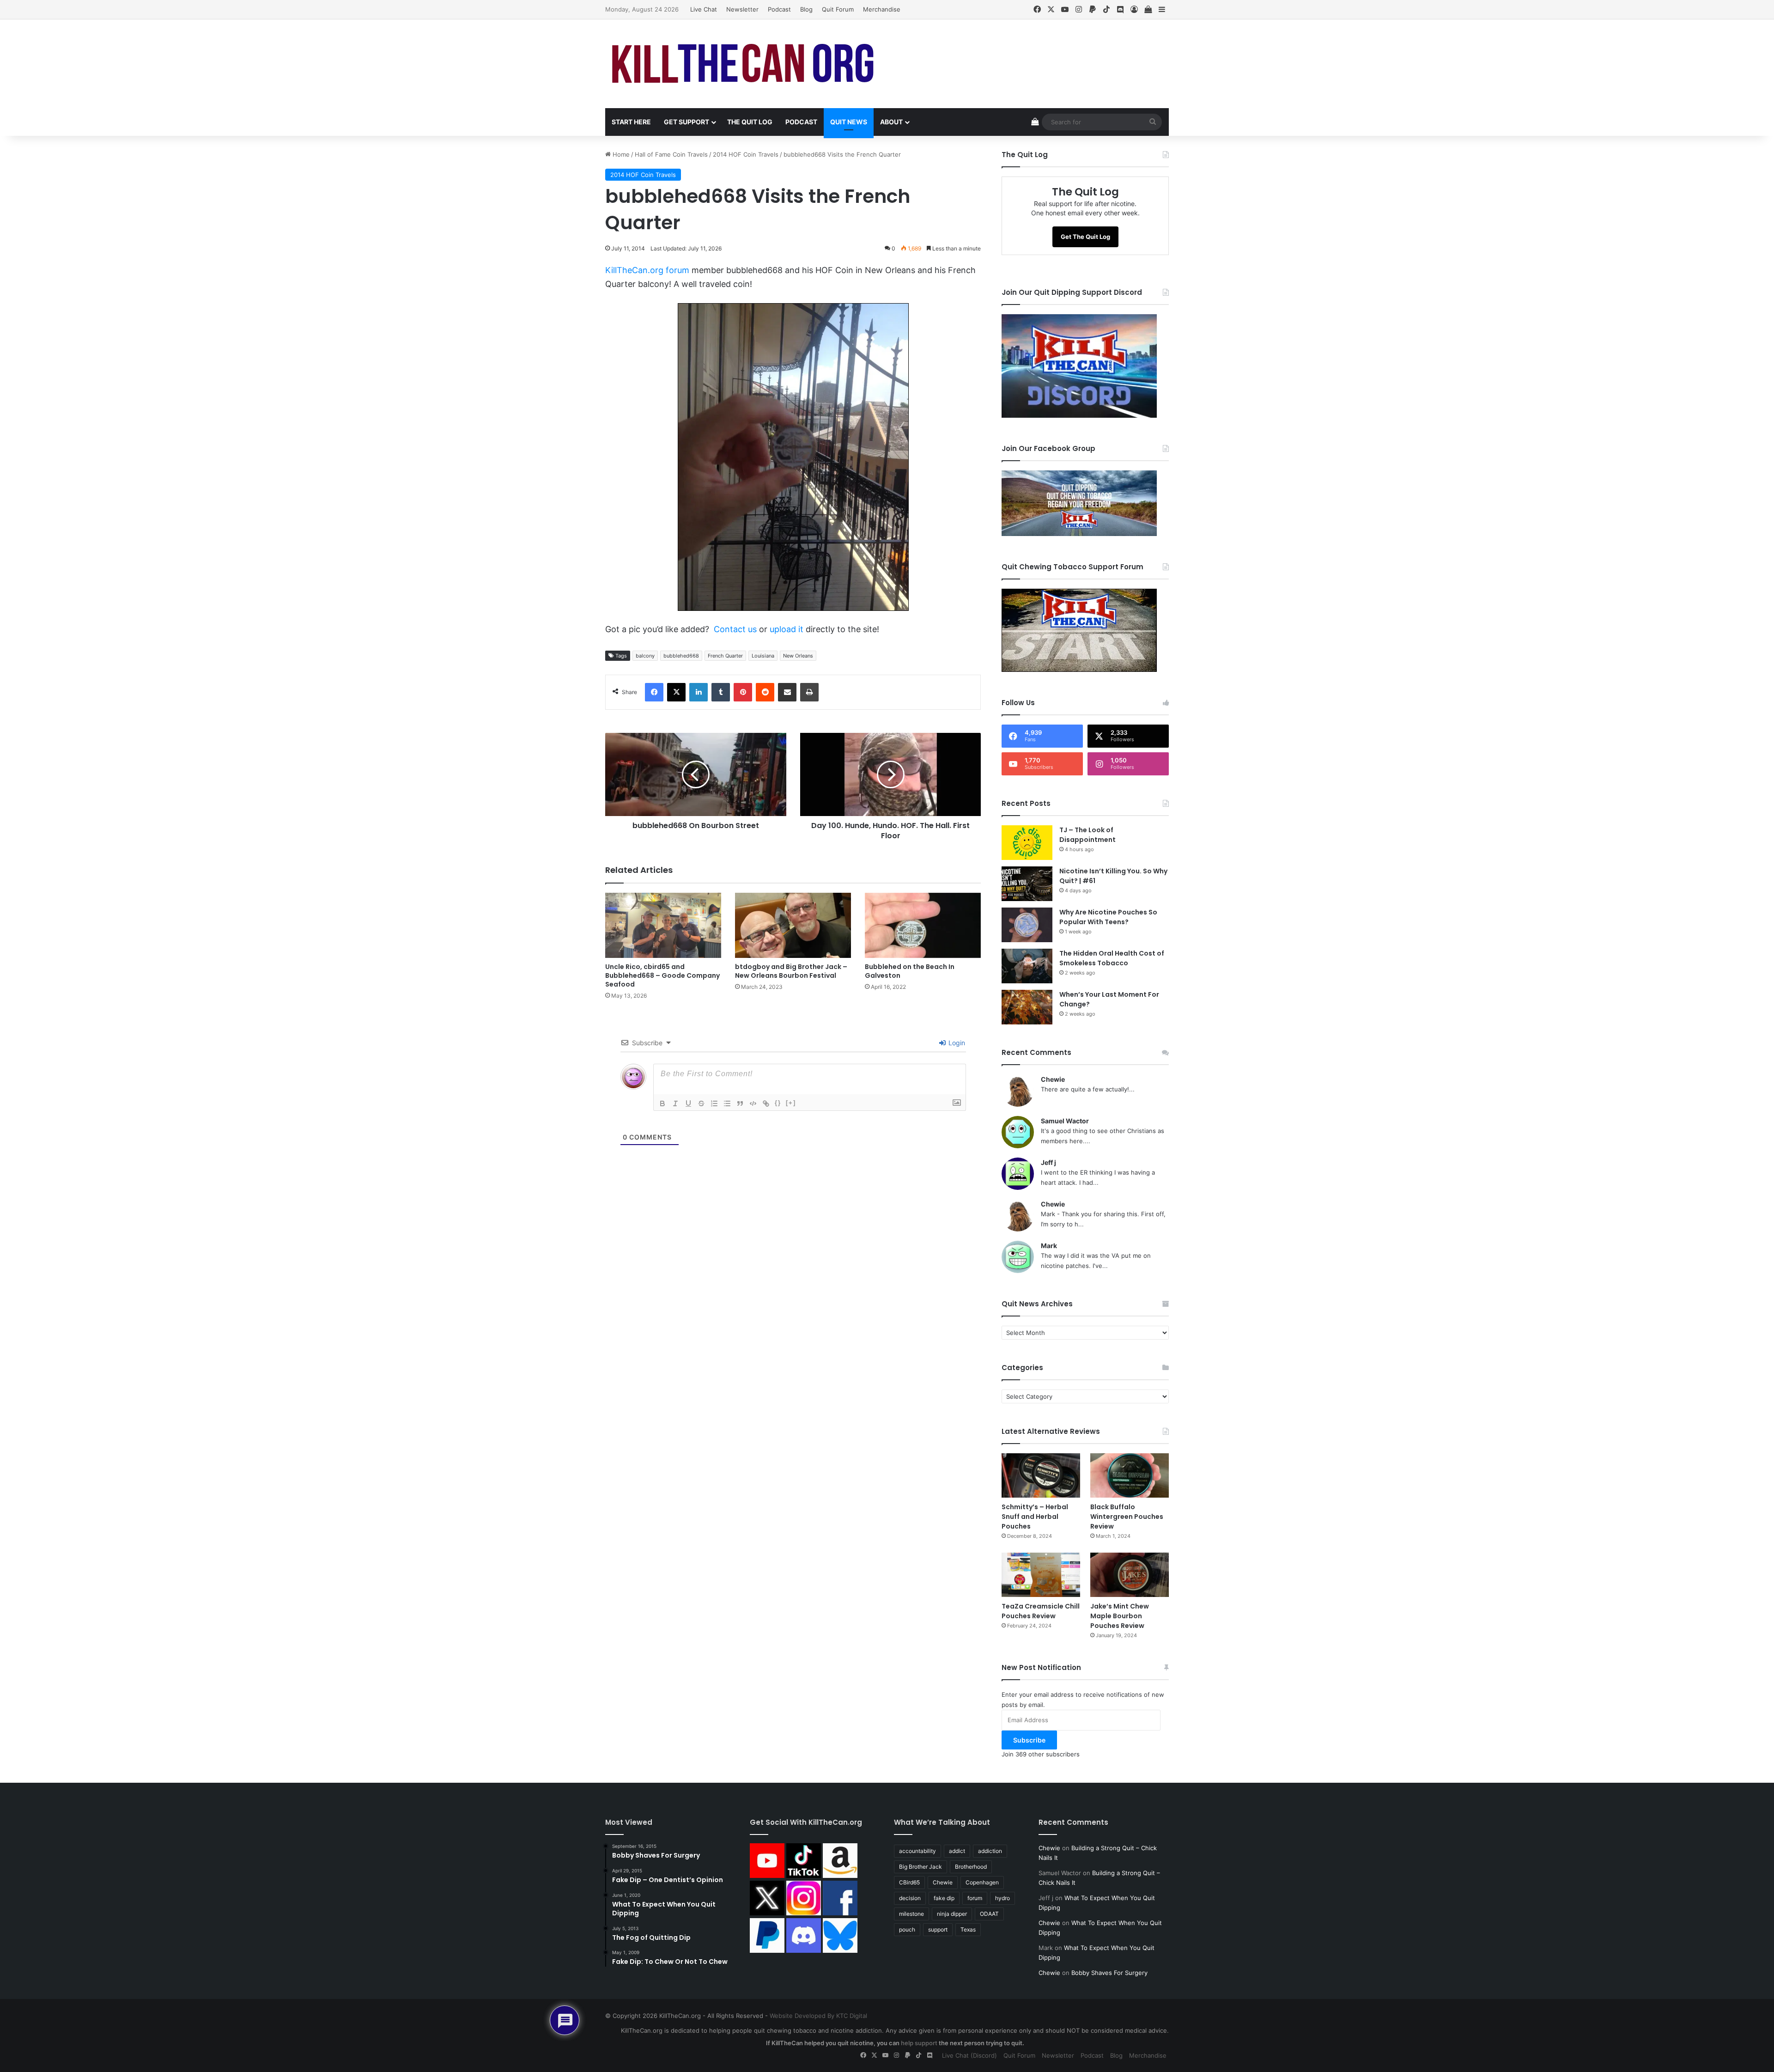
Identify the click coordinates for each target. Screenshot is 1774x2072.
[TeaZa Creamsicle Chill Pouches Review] (1041, 1575)
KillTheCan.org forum (647, 270)
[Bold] (662, 1103)
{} (778, 1103)
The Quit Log (750, 122)
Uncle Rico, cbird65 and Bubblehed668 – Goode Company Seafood (662, 975)
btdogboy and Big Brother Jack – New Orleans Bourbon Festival (791, 971)
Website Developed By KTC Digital (818, 2016)
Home (620, 154)
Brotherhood (971, 1867)
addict (957, 1851)
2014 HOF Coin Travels (746, 154)
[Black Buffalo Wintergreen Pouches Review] (1130, 1475)
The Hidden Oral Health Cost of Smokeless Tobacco (1112, 958)
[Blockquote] (740, 1103)
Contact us (735, 629)
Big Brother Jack (920, 1867)
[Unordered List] (727, 1103)
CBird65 (909, 1882)
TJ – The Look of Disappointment (1087, 835)
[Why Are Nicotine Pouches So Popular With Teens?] (1027, 925)
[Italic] (675, 1103)
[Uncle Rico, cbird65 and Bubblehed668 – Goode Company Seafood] (663, 926)
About (891, 122)
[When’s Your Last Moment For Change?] (1027, 1007)
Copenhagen (982, 1882)
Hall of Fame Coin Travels (671, 154)
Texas (968, 1929)
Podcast (779, 9)
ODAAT (989, 1914)
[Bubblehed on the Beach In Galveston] (923, 926)
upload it (787, 629)
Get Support (687, 122)
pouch (907, 1929)
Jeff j (1048, 1162)
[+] (791, 1103)
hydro (1002, 1898)
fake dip (944, 1898)
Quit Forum (838, 9)
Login (956, 1043)
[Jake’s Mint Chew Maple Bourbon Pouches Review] (1130, 1575)
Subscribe (1029, 1740)
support (938, 1929)
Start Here (631, 122)
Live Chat (704, 9)
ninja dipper (952, 1914)
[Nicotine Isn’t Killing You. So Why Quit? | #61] (1027, 884)
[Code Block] (753, 1103)
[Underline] (688, 1103)
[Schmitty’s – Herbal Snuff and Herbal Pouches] (1041, 1475)
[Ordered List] (714, 1103)
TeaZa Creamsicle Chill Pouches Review (1041, 1611)
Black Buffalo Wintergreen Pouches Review (1127, 1517)
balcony (645, 656)
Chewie (1053, 1079)
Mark (1049, 1246)
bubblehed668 (681, 656)
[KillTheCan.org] (744, 64)
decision (910, 1898)
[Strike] (701, 1103)
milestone (911, 1914)
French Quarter (725, 656)
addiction (990, 1851)
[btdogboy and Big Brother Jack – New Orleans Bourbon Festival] (793, 926)
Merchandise (882, 9)
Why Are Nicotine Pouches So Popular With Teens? (1108, 917)
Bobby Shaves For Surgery (1109, 1973)
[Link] (766, 1103)
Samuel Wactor (1065, 1121)
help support (919, 2043)
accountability (917, 1851)
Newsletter (742, 9)
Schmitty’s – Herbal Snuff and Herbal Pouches (1035, 1517)
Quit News (849, 122)
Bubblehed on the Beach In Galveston (910, 971)
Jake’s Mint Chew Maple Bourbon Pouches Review (1120, 1616)
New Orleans (798, 656)
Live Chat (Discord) (969, 2055)
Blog (806, 9)
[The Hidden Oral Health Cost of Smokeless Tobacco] (1027, 966)
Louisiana (763, 656)
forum (975, 1898)
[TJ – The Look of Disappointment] (1027, 843)
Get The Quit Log (1085, 237)
